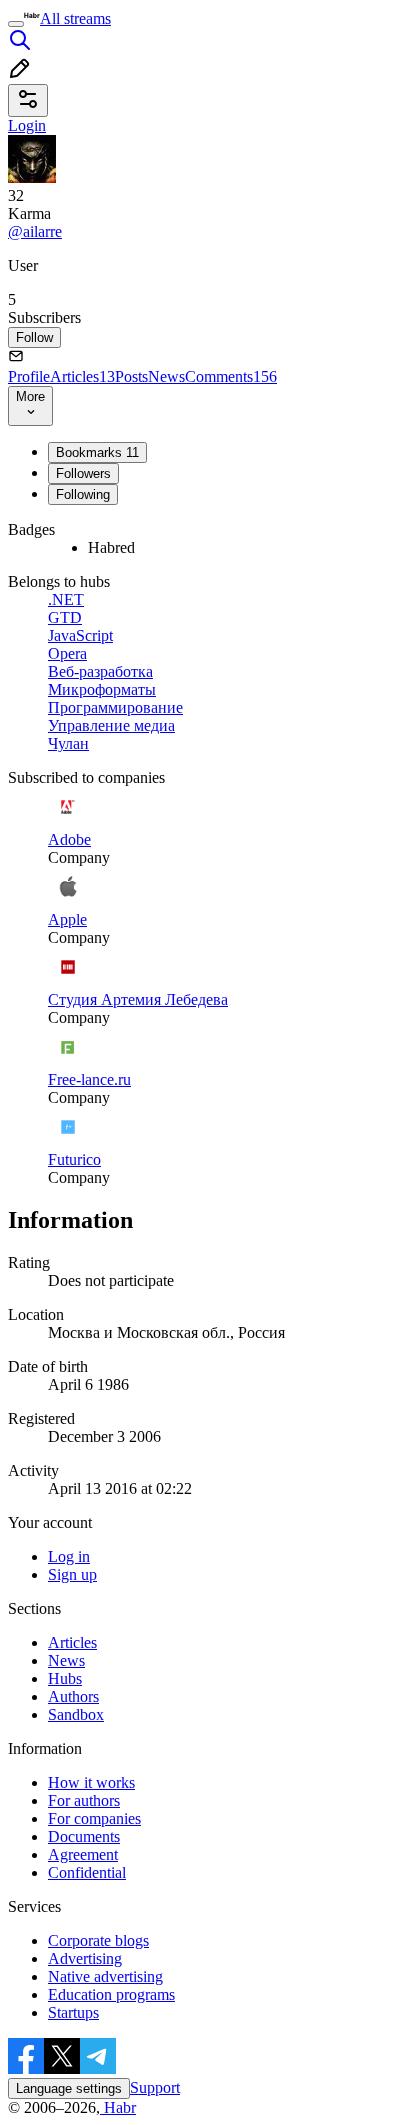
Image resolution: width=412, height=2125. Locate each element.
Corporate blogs (98, 1940)
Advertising (85, 1958)
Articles (82, 376)
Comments (231, 376)
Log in (69, 1556)
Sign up (72, 1574)
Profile (29, 376)
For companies (94, 1818)
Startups (73, 2012)
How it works (91, 1782)
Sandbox (76, 1714)
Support (155, 2087)
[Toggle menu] (16, 24)
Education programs (111, 1994)
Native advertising (105, 1976)
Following (83, 494)
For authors (84, 1800)
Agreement (83, 1854)
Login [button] (27, 125)
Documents (84, 1836)
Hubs (65, 1678)
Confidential (87, 1872)
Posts (131, 376)
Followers (83, 473)
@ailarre (35, 231)
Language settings (69, 2088)
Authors (73, 1696)
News (166, 376)
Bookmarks (97, 452)
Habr (118, 2107)
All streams (75, 18)
